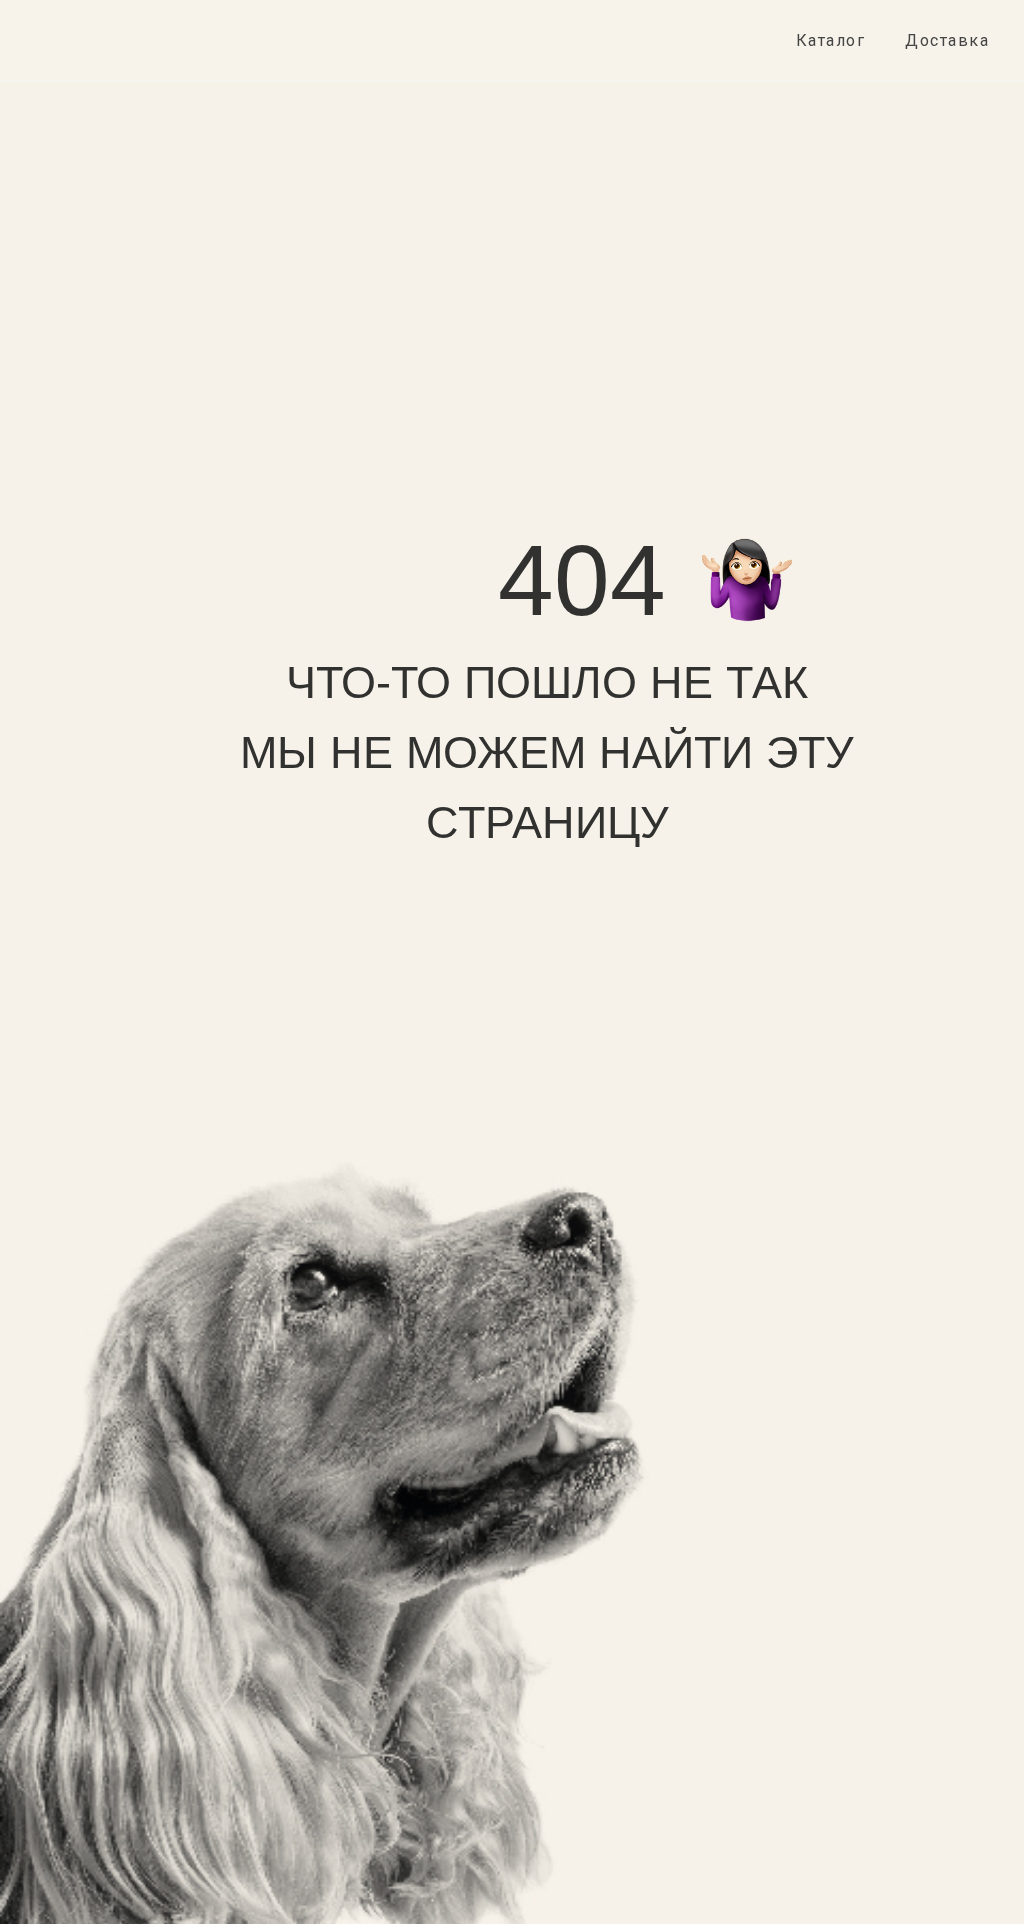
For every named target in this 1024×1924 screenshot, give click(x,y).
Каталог (831, 40)
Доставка (947, 40)
